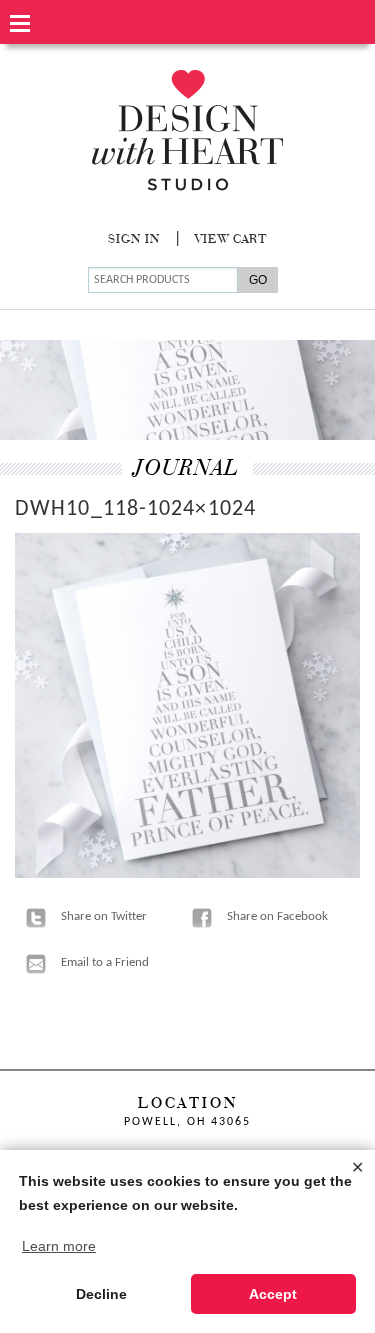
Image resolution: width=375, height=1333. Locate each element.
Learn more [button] (59, 1246)
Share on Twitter (104, 916)
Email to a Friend (105, 962)
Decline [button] (101, 1294)
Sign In (134, 240)
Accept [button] (273, 1294)
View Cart (231, 240)
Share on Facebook (277, 916)
